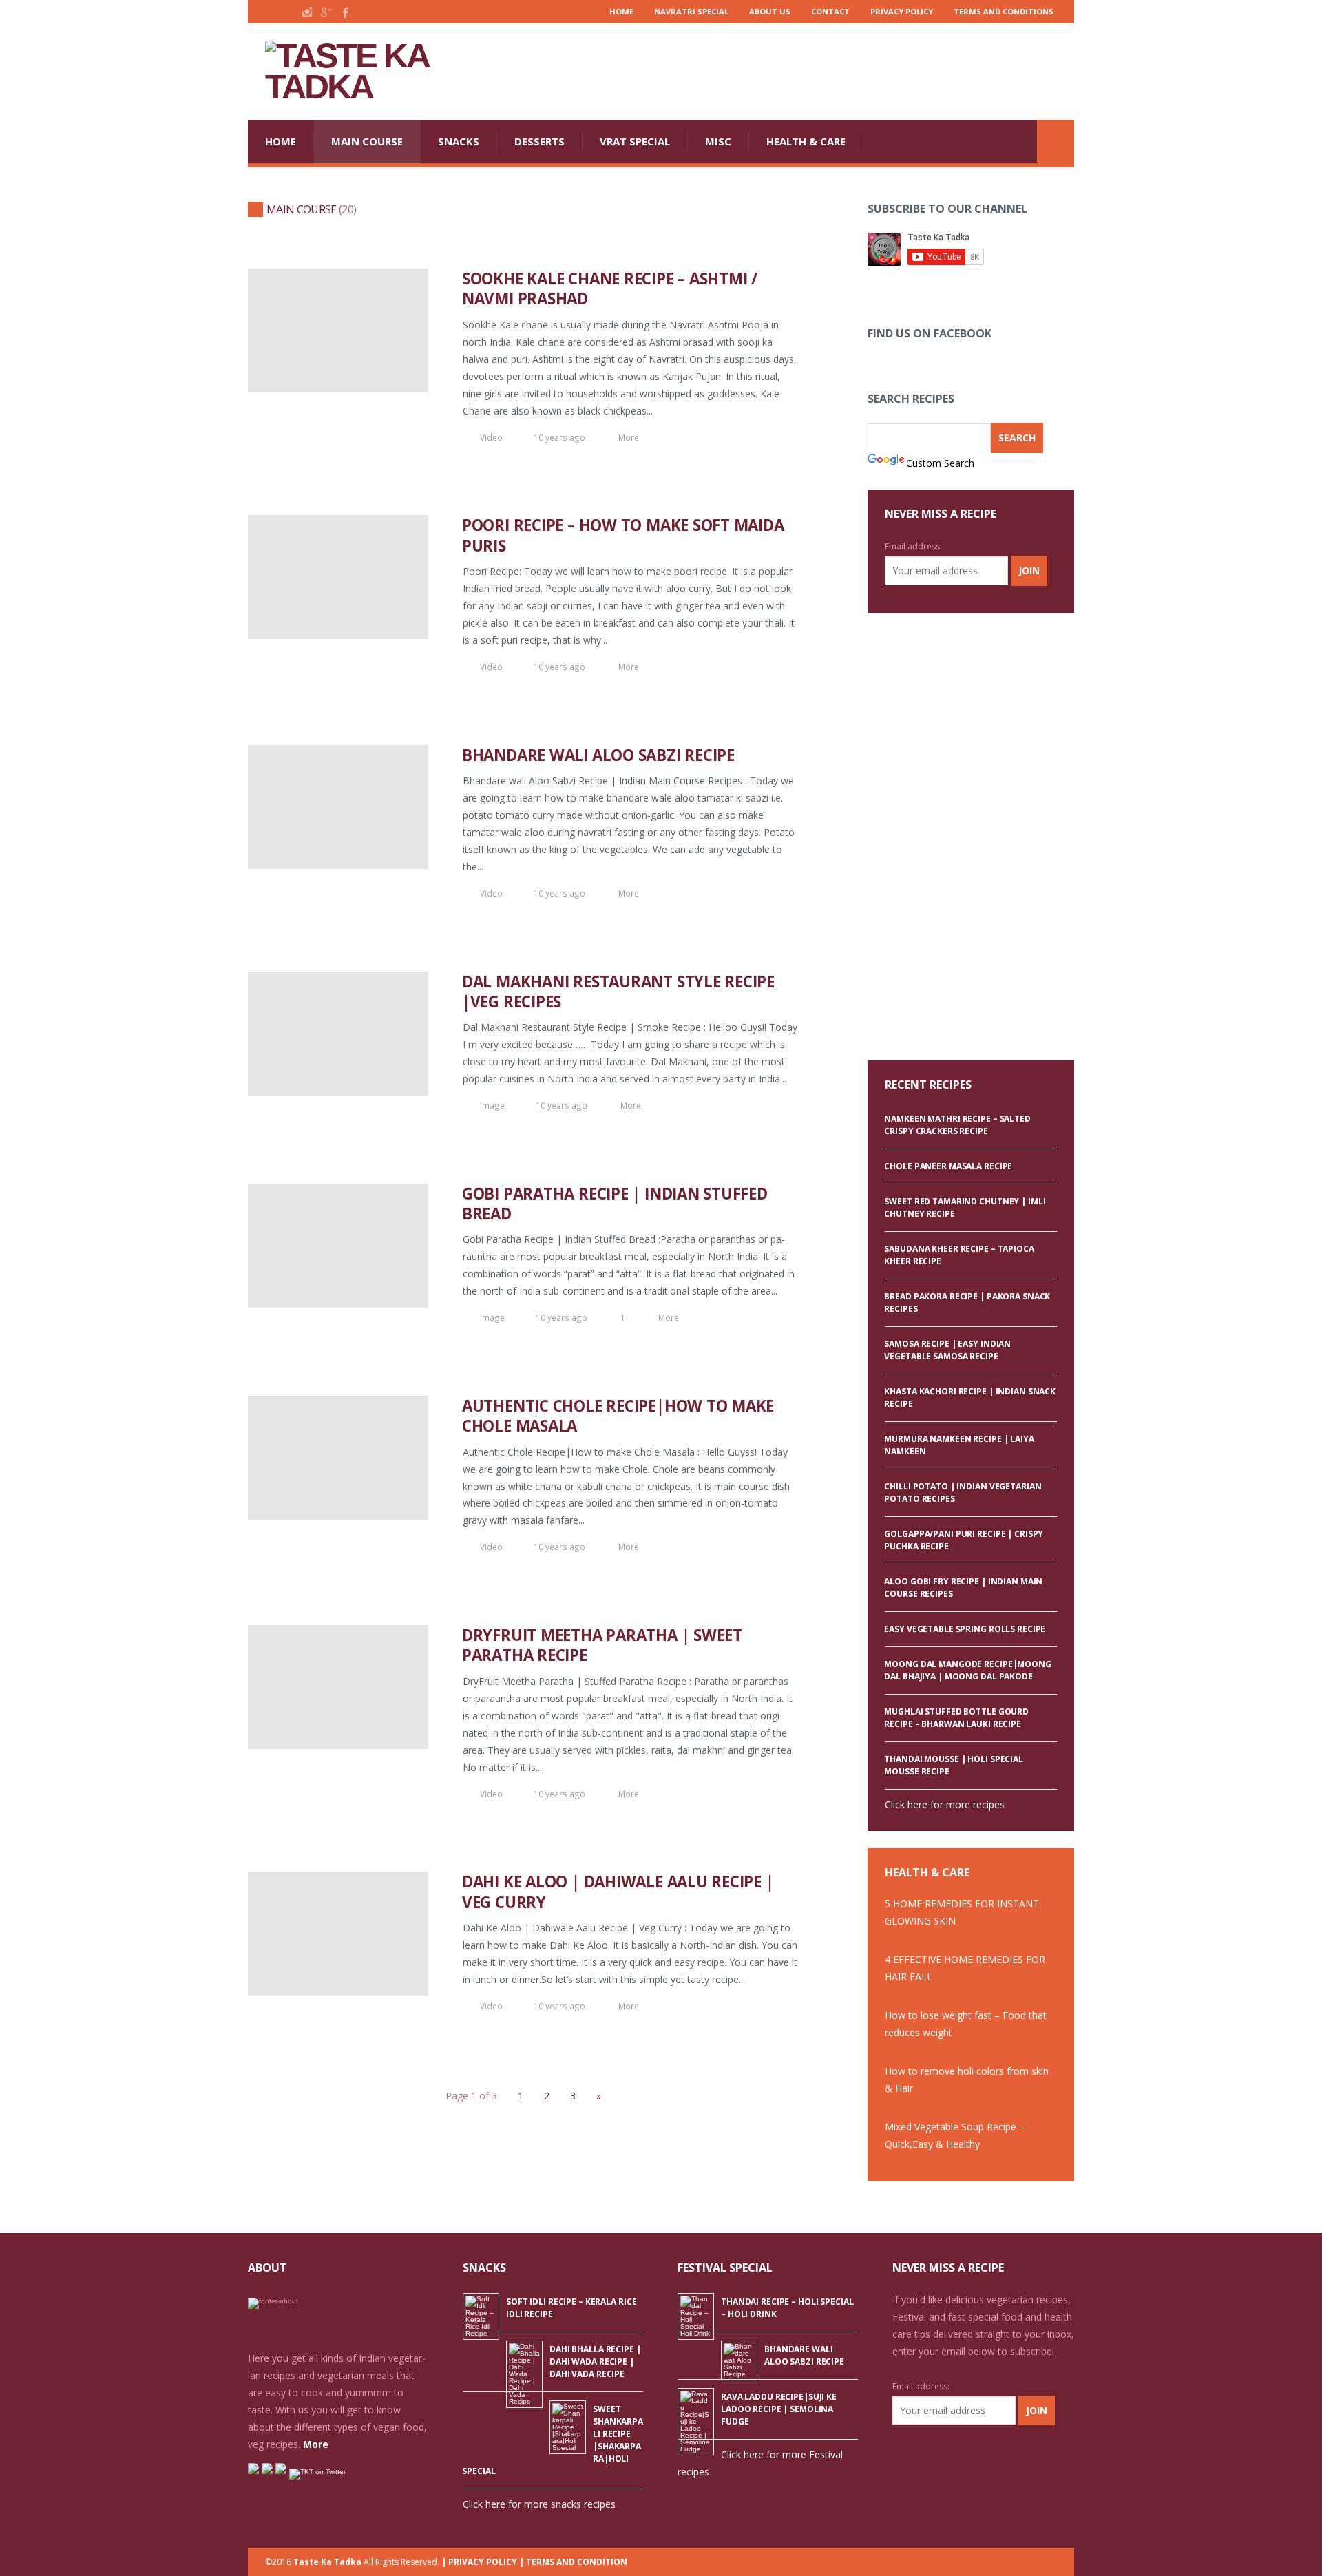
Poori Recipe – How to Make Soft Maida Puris (623, 535)
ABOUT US (770, 11)
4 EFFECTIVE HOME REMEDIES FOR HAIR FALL (965, 1968)
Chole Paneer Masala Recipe (948, 1166)
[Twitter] (288, 12)
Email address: (913, 546)
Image (492, 1105)
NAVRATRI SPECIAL (691, 11)
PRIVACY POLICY (902, 11)
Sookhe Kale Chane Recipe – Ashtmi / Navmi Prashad (610, 289)
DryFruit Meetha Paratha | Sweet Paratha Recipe (602, 1645)
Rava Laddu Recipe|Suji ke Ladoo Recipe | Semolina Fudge (779, 2409)
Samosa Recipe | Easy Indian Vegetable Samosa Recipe (947, 1350)
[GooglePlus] (326, 12)
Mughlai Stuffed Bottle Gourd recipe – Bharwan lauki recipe (956, 1718)
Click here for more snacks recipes (539, 2504)
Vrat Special (635, 141)
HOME (281, 141)
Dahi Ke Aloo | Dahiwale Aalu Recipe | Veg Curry (618, 1892)
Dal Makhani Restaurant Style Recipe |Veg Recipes (618, 992)
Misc (718, 141)
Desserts (539, 141)
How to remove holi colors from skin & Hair (967, 2080)
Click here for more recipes (945, 1804)
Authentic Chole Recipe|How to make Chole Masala (618, 1416)
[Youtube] (270, 12)
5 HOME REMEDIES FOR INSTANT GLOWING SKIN (962, 1912)
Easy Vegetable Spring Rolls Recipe (965, 1629)
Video (491, 437)
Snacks (459, 141)
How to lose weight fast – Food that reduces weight (966, 2024)
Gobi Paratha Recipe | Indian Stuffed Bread (615, 1204)
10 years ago (559, 437)
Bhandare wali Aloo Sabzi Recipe (598, 755)
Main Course (367, 141)
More (629, 437)
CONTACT (830, 11)
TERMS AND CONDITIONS (1004, 11)
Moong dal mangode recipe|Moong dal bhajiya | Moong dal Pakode (967, 1670)
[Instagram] (307, 12)
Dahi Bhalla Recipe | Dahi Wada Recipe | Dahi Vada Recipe (595, 2362)
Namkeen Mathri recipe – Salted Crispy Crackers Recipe (957, 1125)
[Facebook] (344, 12)
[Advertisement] (823, 72)
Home (621, 11)
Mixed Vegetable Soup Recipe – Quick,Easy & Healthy (955, 2135)
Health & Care (806, 141)
